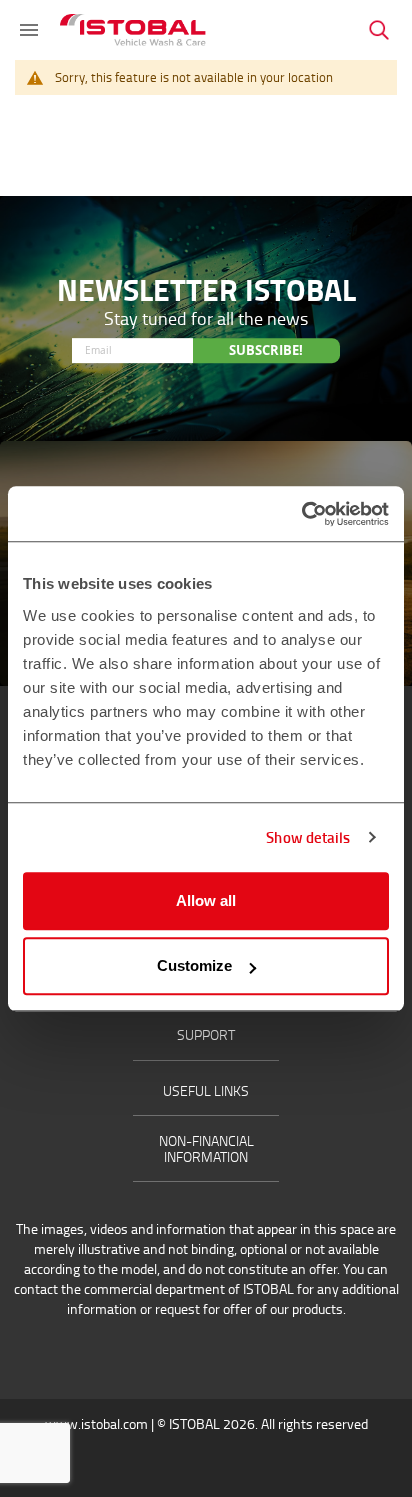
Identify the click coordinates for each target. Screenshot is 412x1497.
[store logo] (133, 30)
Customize (194, 965)
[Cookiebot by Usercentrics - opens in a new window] (301, 514)
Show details (308, 837)
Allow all (206, 900)
